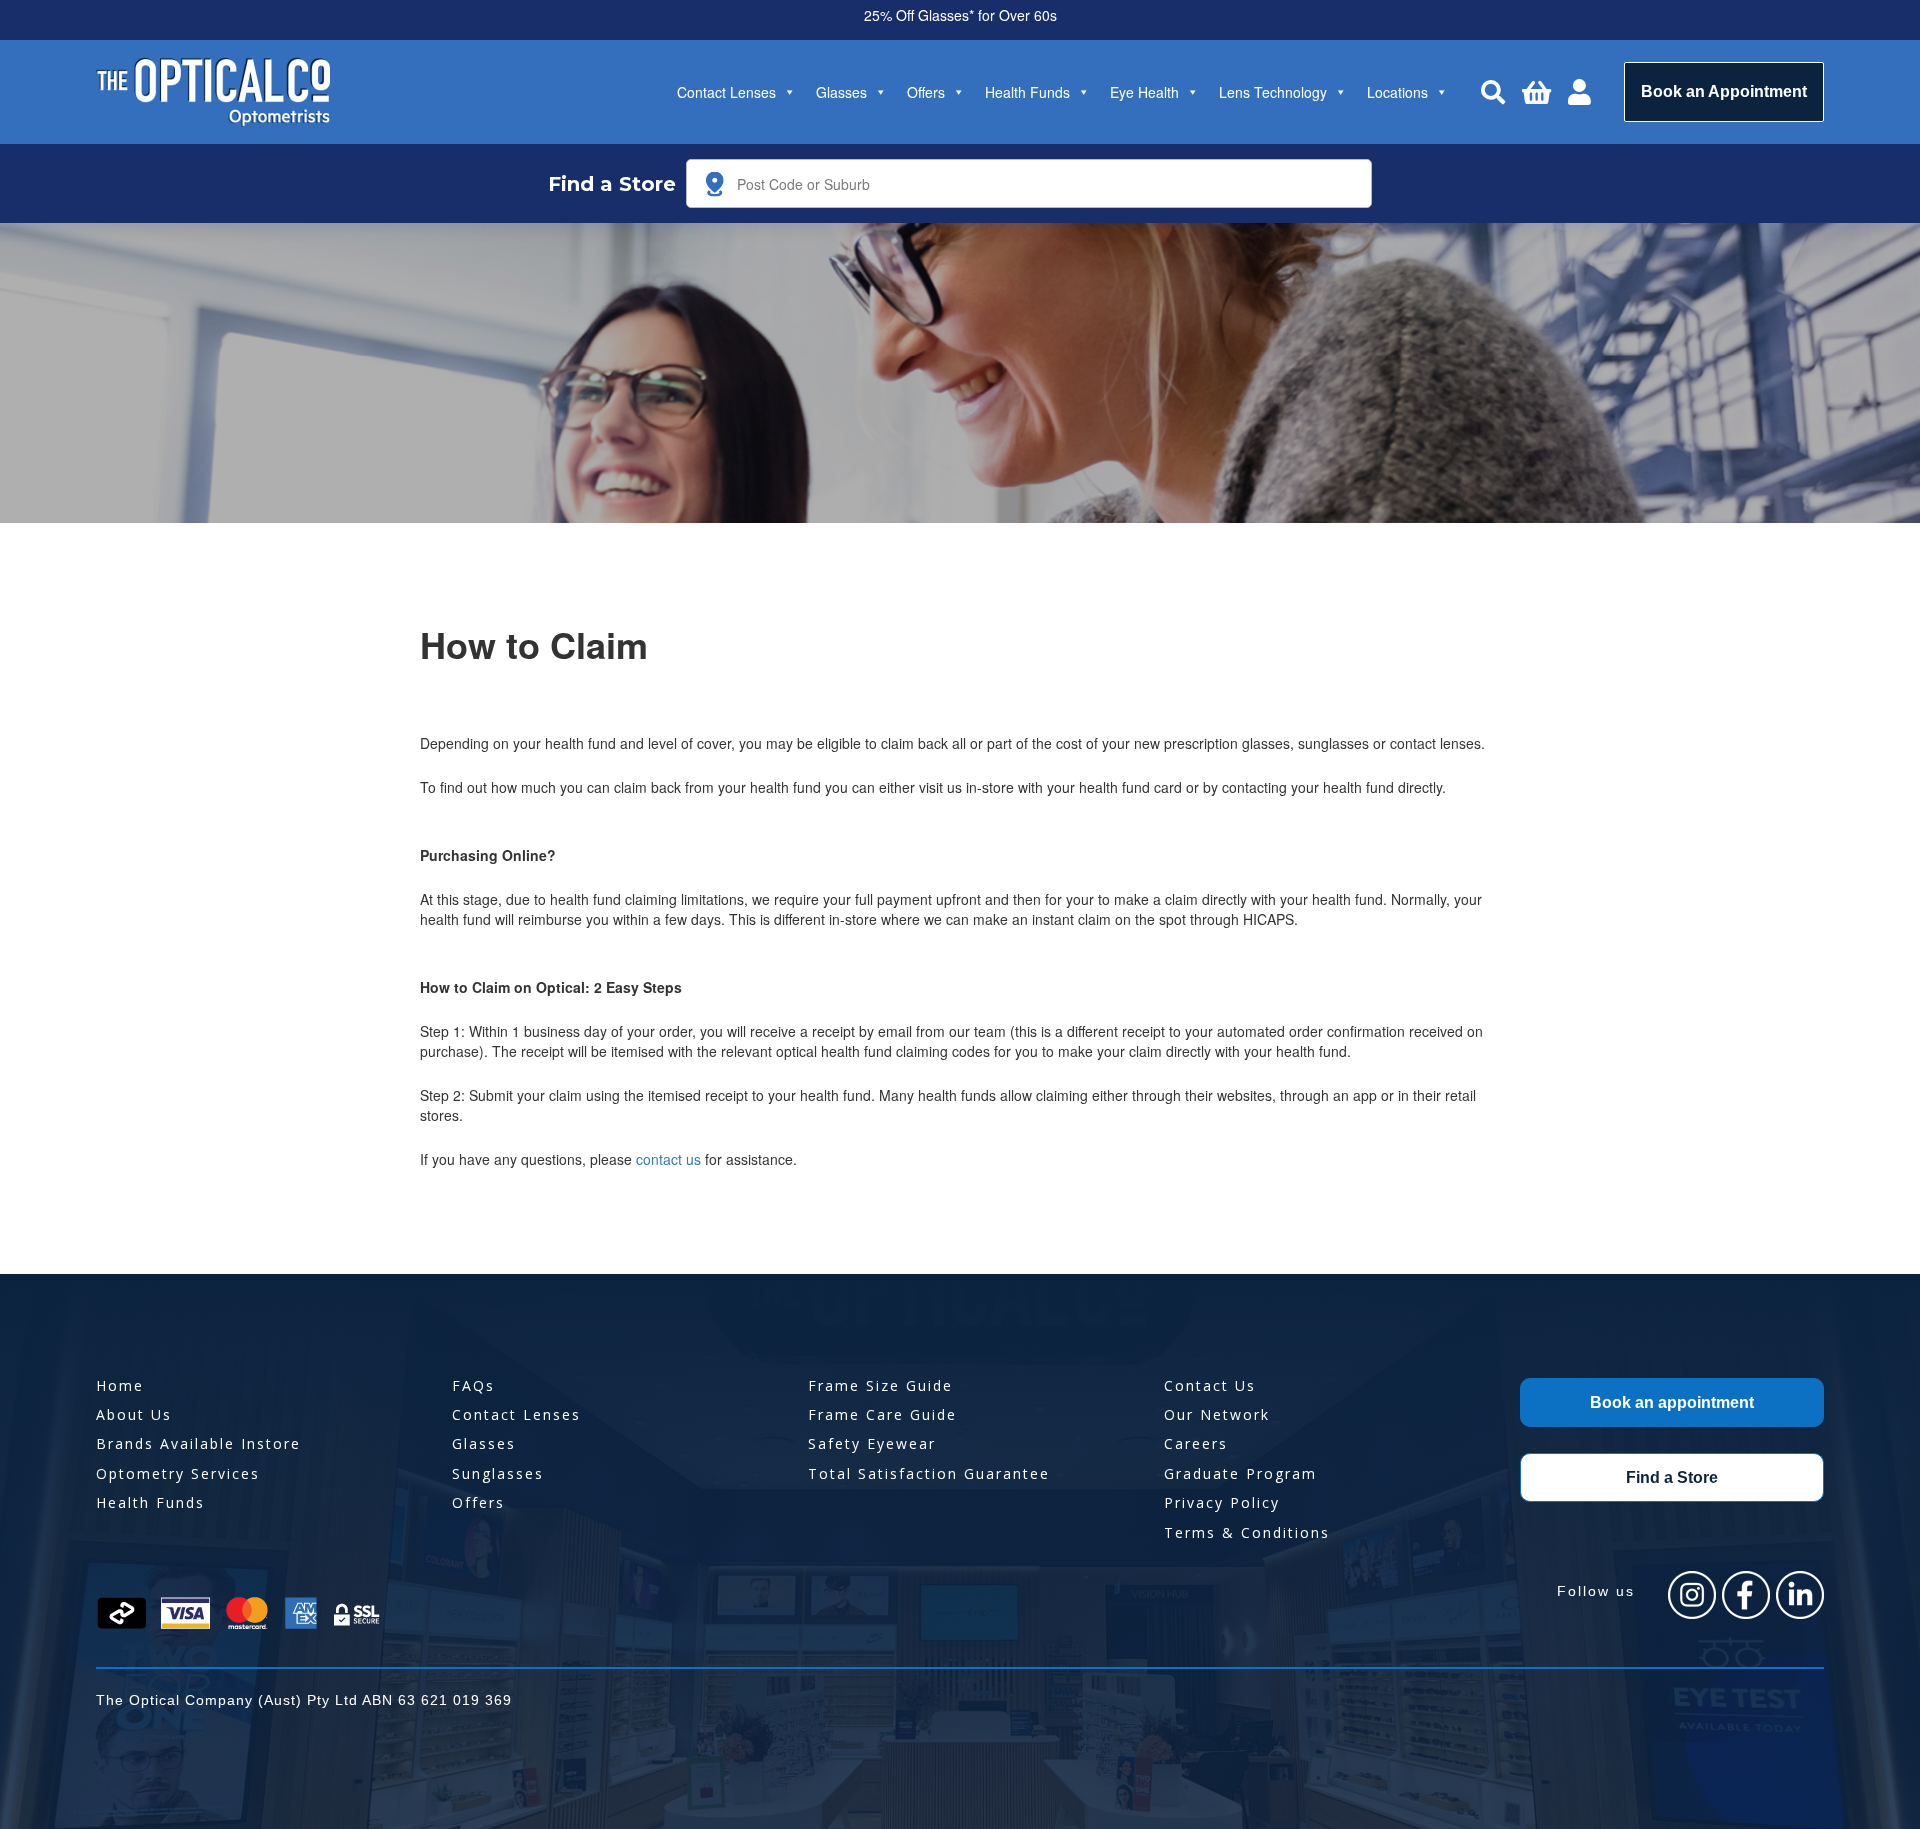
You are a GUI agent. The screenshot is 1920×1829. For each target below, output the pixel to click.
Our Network (1217, 1414)
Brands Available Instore (198, 1443)
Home (120, 1385)
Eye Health (1144, 92)
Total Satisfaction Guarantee (929, 1473)
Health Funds (1027, 92)
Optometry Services (178, 1473)
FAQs (473, 1385)
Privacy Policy (1222, 1502)
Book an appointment (1672, 1402)
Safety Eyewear (872, 1443)
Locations (1397, 92)
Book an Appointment (1724, 91)
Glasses (841, 92)
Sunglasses (498, 1473)
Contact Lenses (726, 92)
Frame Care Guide (882, 1414)
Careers (1196, 1443)
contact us (668, 1159)
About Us (134, 1414)
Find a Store (1672, 1477)
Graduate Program (1240, 1473)
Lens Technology (1273, 92)
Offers (926, 92)
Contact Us (1210, 1385)
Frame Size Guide (880, 1385)
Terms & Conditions (1247, 1532)
